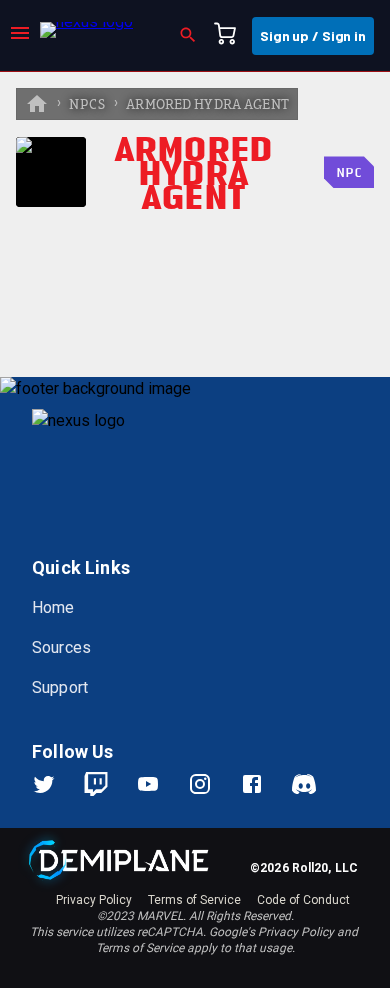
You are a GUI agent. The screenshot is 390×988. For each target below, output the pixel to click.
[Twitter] (56, 784)
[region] (195, 530)
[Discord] (304, 784)
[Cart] (231, 36)
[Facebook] (264, 784)
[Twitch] (96, 784)
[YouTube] (160, 784)
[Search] (194, 36)
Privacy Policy (94, 900)
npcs (87, 105)
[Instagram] (212, 784)
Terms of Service (194, 900)
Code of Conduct (303, 900)
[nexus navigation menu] (20, 36)
